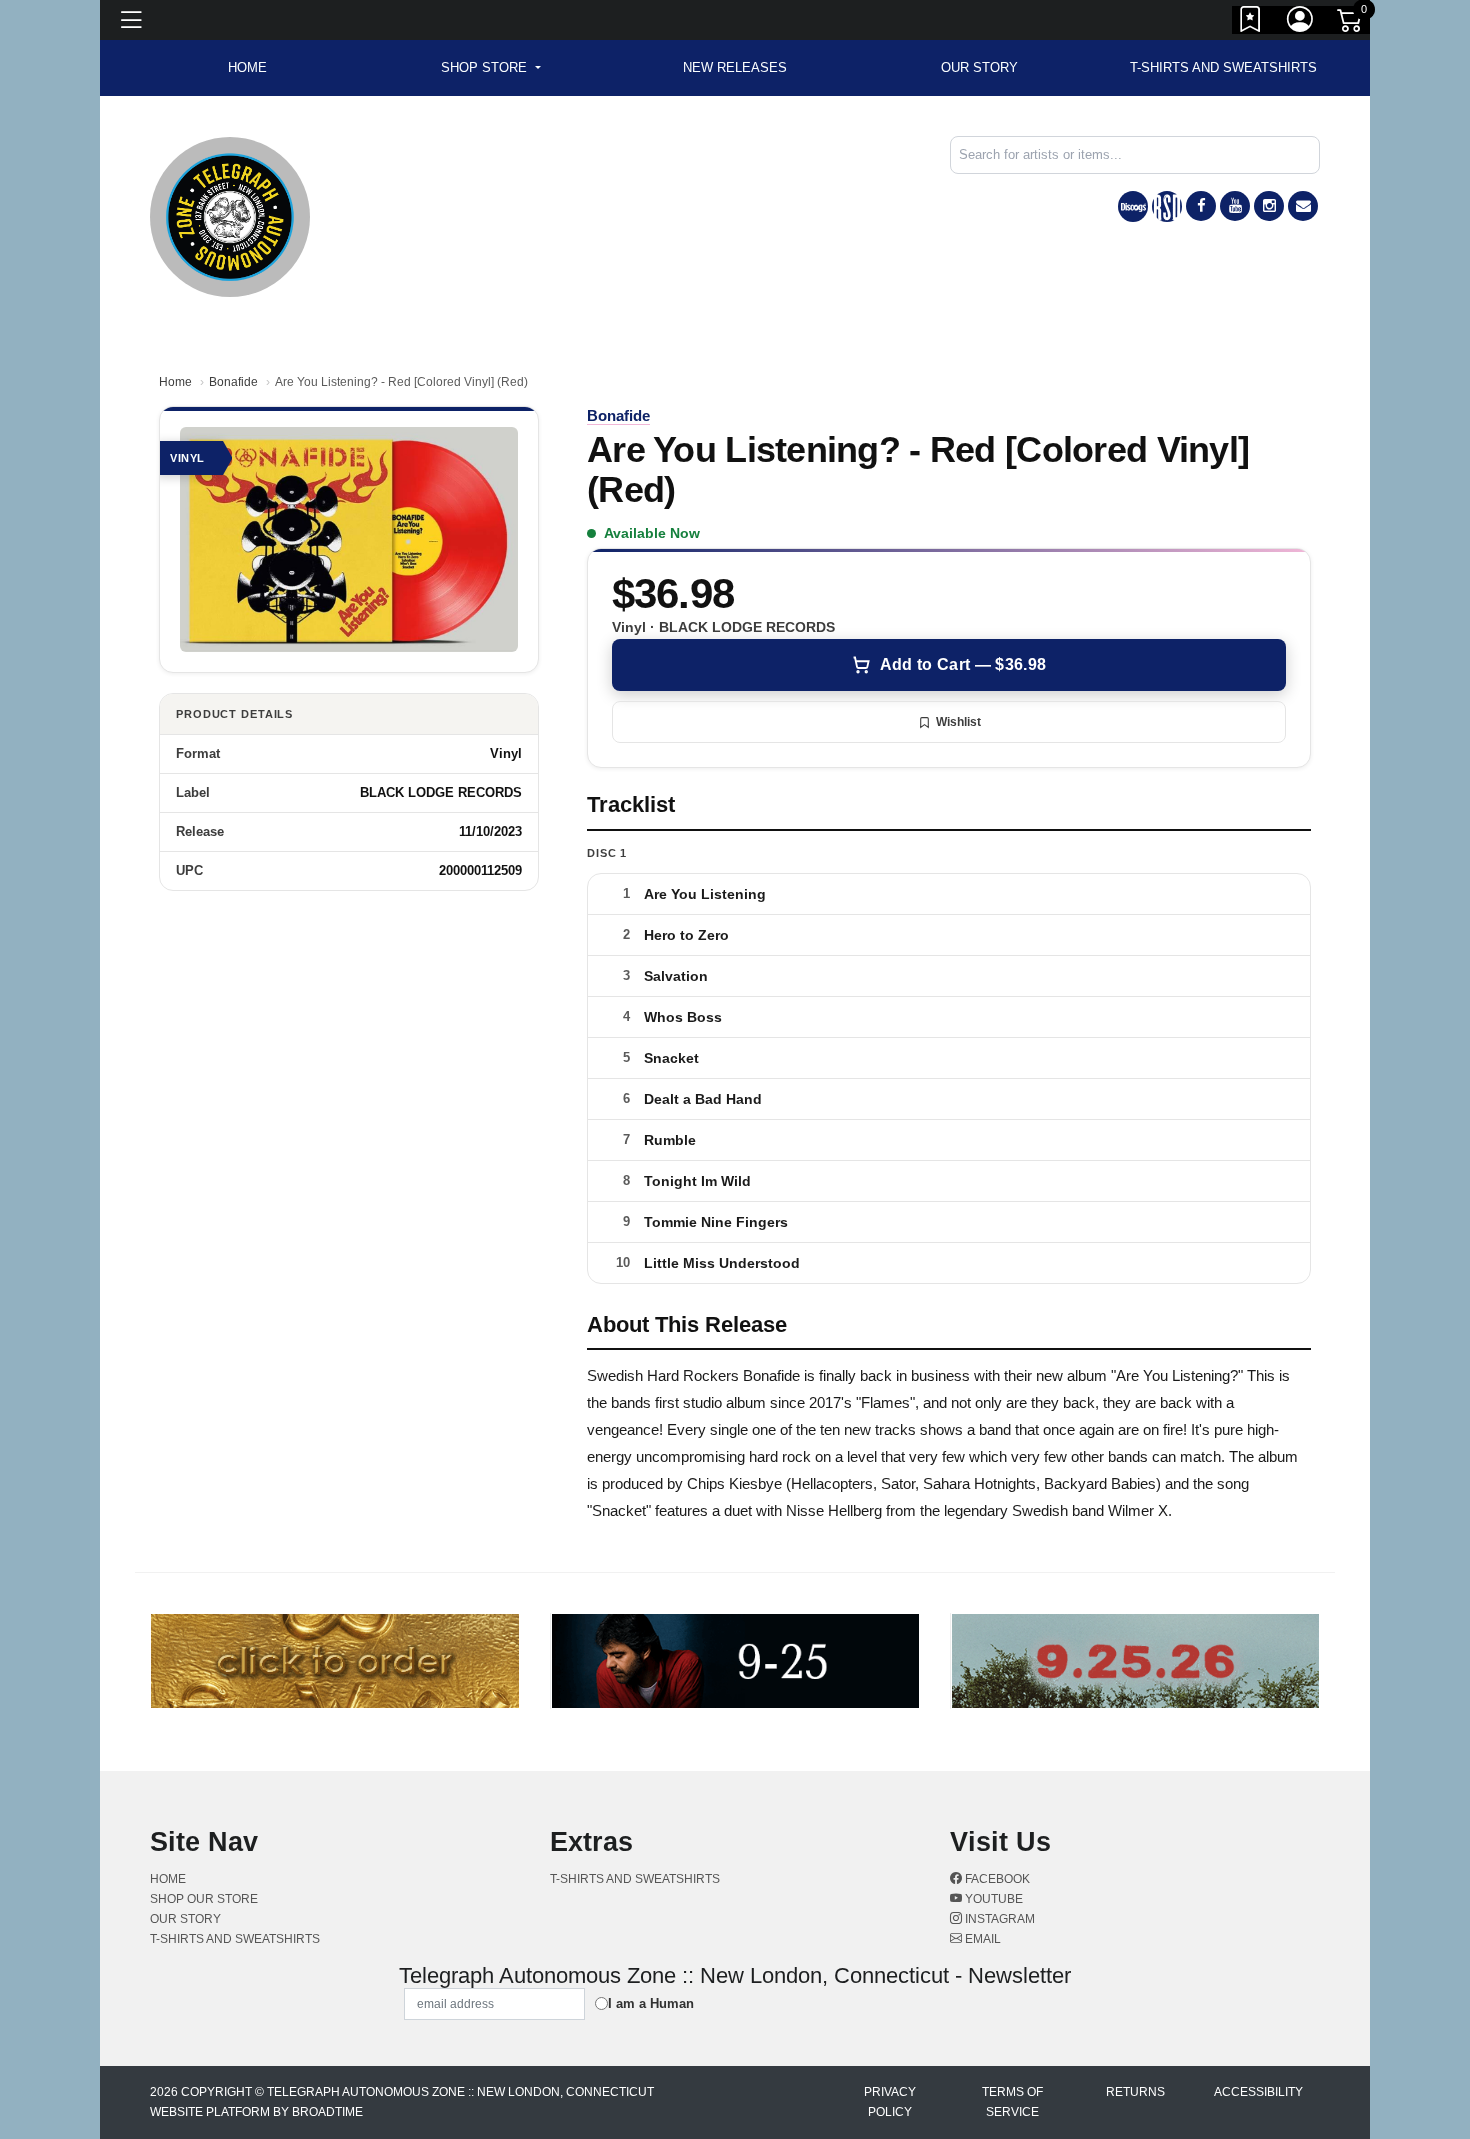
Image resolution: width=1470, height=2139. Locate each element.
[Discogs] (1133, 206)
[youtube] (1235, 206)
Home (175, 382)
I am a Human (651, 2003)
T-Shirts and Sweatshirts (1223, 67)
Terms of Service (1012, 2102)
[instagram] (1269, 206)
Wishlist (958, 722)
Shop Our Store (204, 1899)
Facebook (996, 1879)
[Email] (1303, 206)
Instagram (998, 1919)
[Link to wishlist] (1251, 23)
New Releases (735, 67)
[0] (1351, 24)
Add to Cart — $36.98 (963, 664)
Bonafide (233, 382)
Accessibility (1258, 2092)
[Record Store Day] (1167, 206)
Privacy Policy (890, 2102)
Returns (1135, 2092)
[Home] (230, 215)
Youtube (992, 1899)
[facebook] (1201, 206)
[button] (490, 68)
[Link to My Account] (1301, 23)
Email (981, 1939)
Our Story (979, 67)
